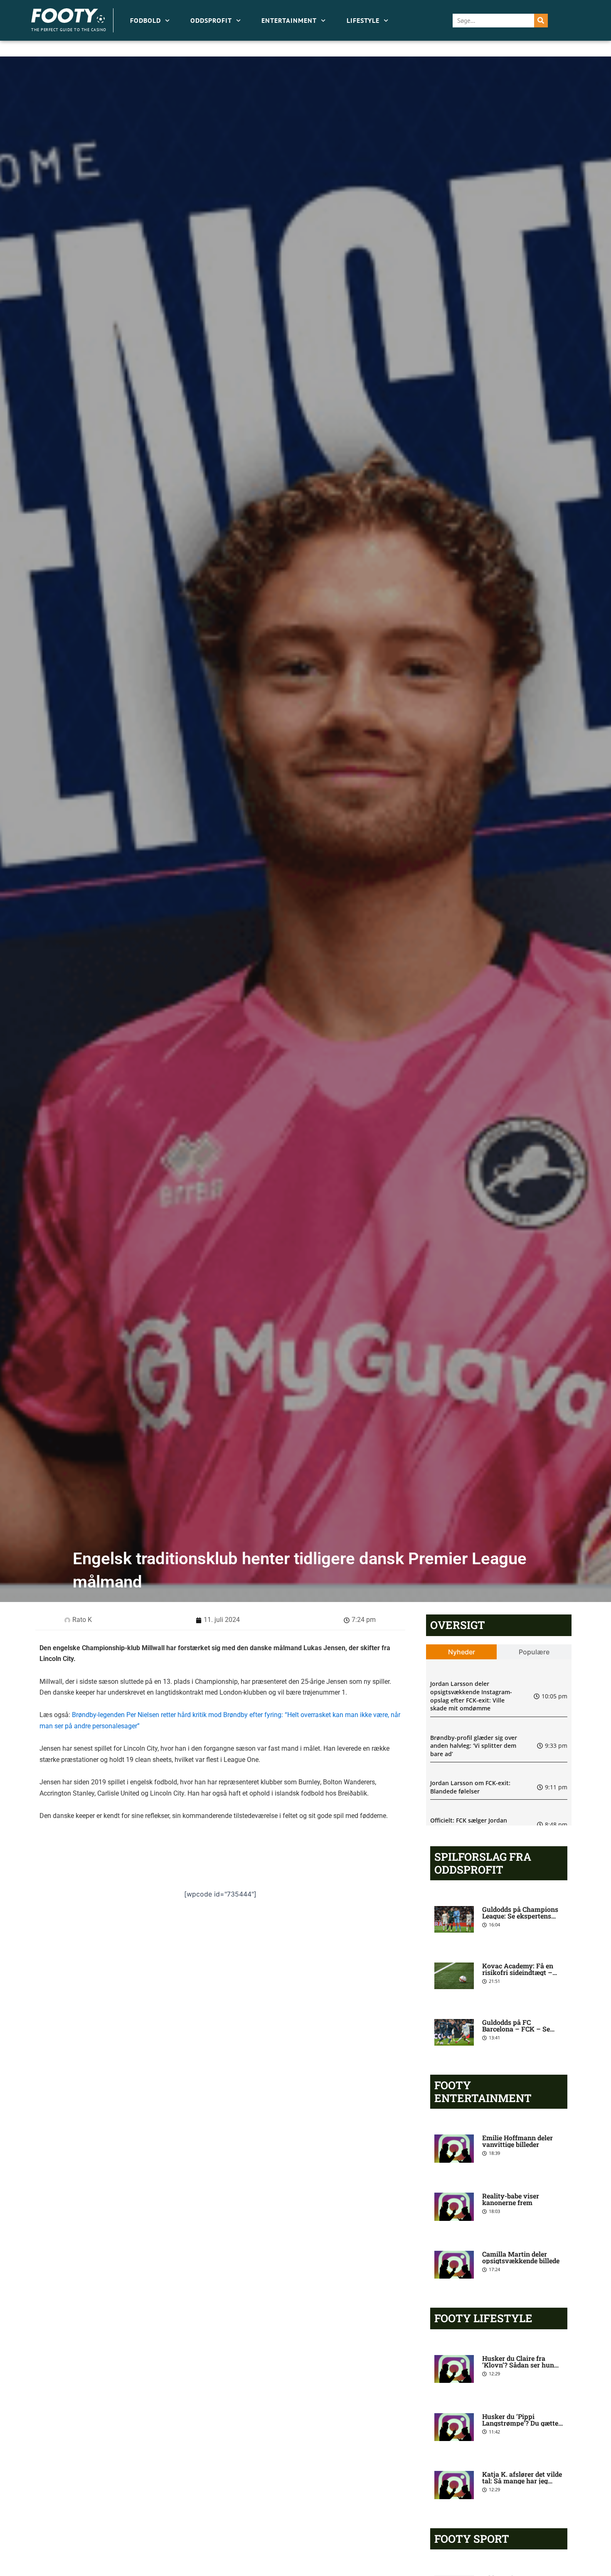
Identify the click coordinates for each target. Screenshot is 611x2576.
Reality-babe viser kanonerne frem (511, 2199)
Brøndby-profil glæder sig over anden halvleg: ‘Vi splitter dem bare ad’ (474, 1746)
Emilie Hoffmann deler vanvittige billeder (517, 2141)
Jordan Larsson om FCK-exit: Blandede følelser (470, 1787)
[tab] (462, 1652)
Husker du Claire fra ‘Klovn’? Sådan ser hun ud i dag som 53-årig (518, 2365)
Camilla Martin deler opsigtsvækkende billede (521, 2257)
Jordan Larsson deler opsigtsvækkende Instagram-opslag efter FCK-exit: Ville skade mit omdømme (471, 1696)
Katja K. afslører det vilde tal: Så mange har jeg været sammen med (522, 2481)
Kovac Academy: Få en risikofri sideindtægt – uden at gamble (518, 1972)
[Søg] (541, 21)
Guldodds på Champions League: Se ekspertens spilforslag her (520, 1916)
